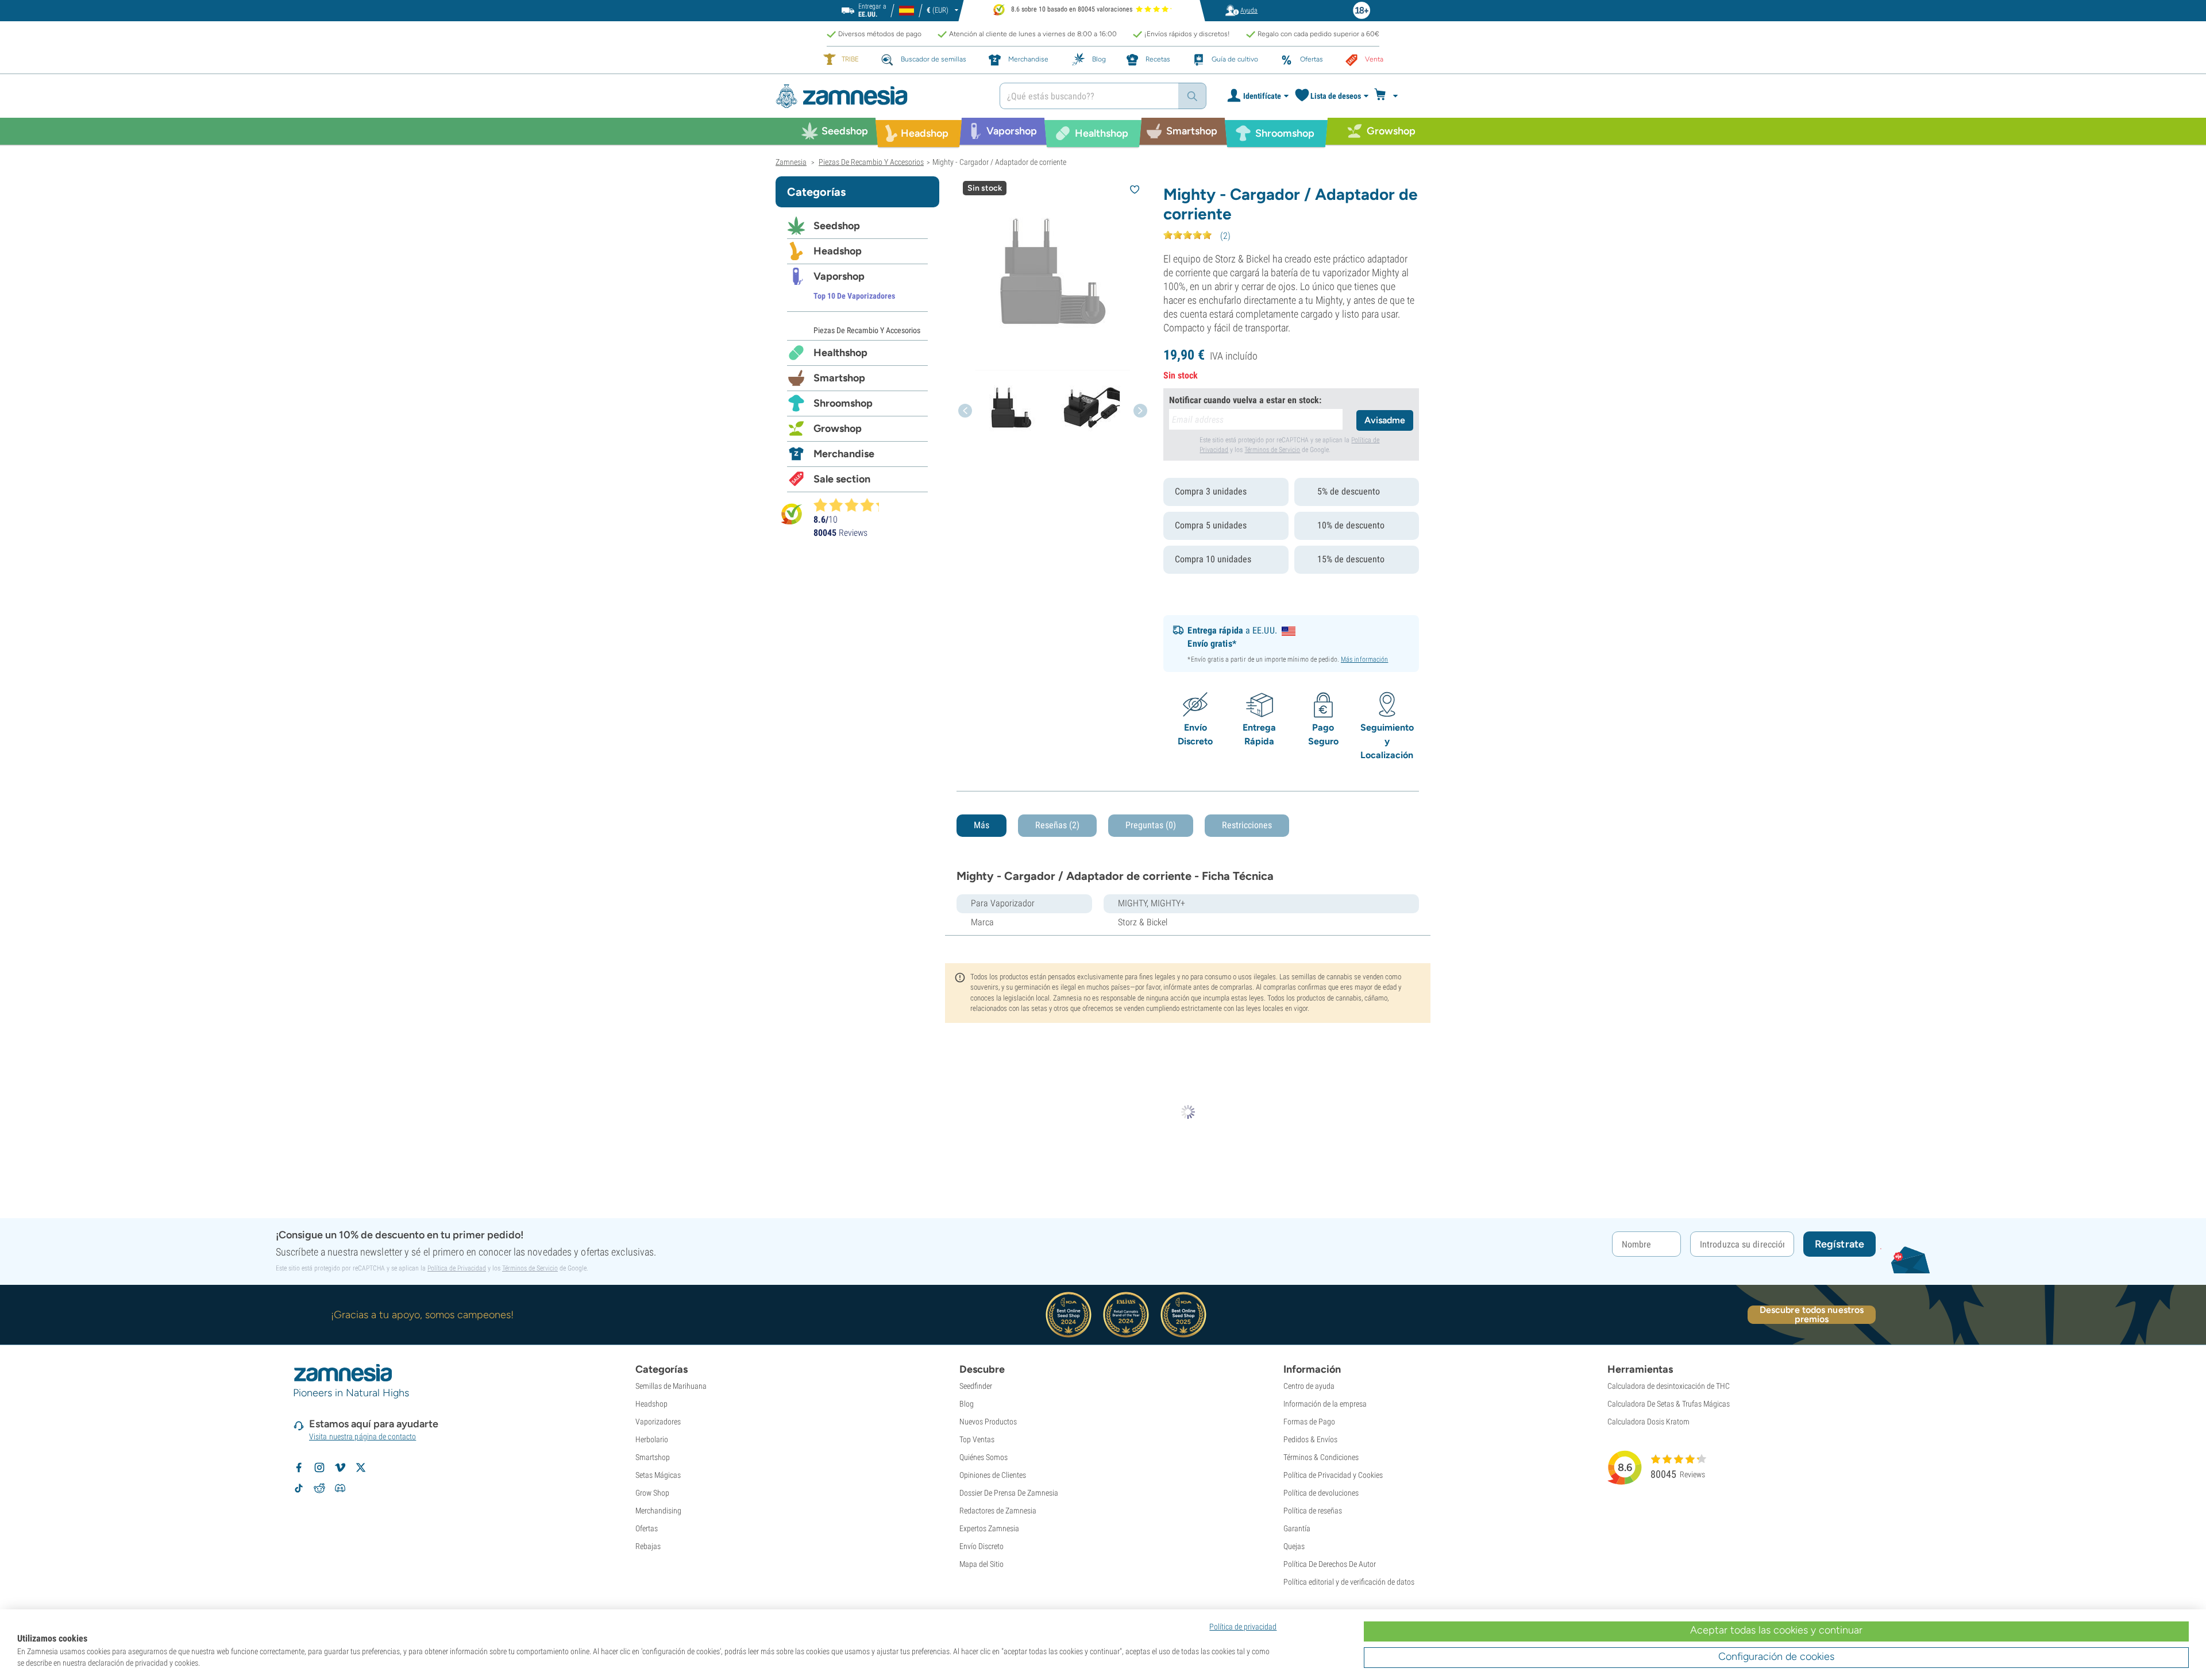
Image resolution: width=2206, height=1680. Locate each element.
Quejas (1294, 1546)
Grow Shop (652, 1493)
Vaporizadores (658, 1422)
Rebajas (648, 1546)
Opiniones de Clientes (993, 1475)
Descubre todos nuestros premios (1812, 1315)
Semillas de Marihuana (671, 1386)
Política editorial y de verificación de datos (1349, 1582)
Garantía (1297, 1528)
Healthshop (840, 353)
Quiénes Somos (984, 1457)
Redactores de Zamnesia (998, 1511)
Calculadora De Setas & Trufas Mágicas (1669, 1404)
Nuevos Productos (988, 1422)
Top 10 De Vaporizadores (854, 296)
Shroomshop (843, 403)
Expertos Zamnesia (989, 1528)
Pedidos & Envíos (1310, 1439)
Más (981, 825)
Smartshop (839, 378)
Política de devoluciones (1321, 1493)
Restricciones (1247, 825)
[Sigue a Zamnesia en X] (361, 1467)
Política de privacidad (1243, 1627)
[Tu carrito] (1389, 96)
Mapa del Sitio (981, 1564)
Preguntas (1151, 825)
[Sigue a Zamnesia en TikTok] (299, 1488)
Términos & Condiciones (1321, 1457)
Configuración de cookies (1776, 1656)
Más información (1365, 659)
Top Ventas (977, 1439)
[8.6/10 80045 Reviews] (851, 505)
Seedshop (837, 226)
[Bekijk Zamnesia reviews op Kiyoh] (792, 514)
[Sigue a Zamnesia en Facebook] (299, 1467)
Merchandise (844, 454)
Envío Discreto (981, 1546)
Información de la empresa (1325, 1404)
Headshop (838, 251)
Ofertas (647, 1528)
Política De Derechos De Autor (1330, 1564)
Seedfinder (976, 1386)
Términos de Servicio (1272, 450)
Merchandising (658, 1511)
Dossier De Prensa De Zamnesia (1009, 1493)
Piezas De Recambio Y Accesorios (867, 330)
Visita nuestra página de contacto (362, 1436)
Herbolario (652, 1439)
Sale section (842, 479)
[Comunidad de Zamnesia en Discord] (340, 1488)
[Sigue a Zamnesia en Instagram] (319, 1467)
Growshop (838, 428)
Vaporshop (839, 276)
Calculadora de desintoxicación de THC (1669, 1386)
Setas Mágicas (658, 1475)
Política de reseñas (1313, 1511)
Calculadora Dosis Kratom (1648, 1422)
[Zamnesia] (879, 96)
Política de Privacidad (457, 1268)
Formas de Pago (1309, 1422)
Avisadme (1385, 420)
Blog (967, 1404)
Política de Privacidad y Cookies (1333, 1475)
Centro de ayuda (1309, 1386)
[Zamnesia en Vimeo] (340, 1467)
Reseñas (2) (1057, 825)
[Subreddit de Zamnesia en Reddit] (319, 1488)
